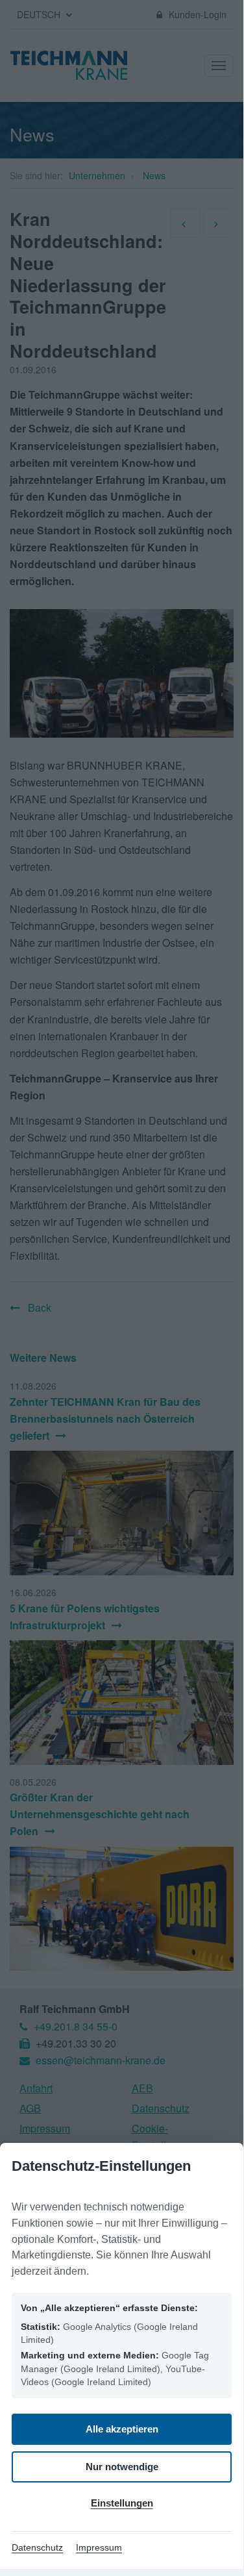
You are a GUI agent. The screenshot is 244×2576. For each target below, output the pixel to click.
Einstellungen (122, 2503)
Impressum (99, 2547)
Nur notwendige (122, 2467)
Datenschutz (37, 2547)
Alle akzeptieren (122, 2429)
